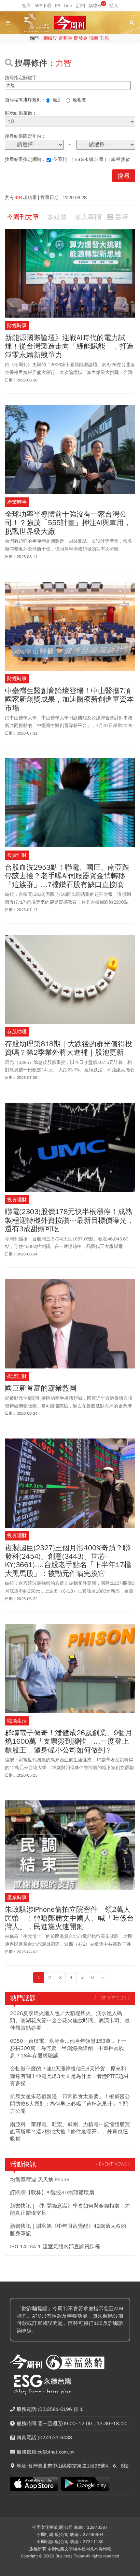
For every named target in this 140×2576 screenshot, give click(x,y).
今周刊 (60, 159)
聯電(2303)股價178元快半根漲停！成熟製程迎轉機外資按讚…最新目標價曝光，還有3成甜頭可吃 (69, 1220)
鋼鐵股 (50, 38)
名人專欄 (88, 217)
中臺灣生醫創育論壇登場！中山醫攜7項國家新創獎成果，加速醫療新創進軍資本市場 (69, 700)
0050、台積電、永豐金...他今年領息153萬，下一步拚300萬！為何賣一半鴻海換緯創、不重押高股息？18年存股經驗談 (68, 2048)
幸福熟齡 (121, 159)
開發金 (81, 38)
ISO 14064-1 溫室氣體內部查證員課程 (55, 2247)
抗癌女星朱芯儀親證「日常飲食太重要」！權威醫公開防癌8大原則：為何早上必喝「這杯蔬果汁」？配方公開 (70, 2104)
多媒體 (57, 217)
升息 (105, 38)
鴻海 (94, 38)
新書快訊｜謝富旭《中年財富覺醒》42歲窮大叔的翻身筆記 (68, 2230)
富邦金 (65, 38)
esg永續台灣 (89, 159)
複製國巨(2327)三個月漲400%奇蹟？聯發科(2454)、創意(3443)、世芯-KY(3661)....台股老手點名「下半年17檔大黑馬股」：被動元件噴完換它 (68, 1561)
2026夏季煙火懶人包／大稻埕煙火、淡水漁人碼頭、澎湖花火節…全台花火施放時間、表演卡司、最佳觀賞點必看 (70, 2021)
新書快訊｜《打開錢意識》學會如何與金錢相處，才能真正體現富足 (70, 2210)
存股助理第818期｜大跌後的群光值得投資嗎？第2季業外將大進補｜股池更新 (69, 1048)
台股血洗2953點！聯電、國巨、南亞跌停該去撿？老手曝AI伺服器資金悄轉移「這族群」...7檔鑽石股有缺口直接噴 (67, 876)
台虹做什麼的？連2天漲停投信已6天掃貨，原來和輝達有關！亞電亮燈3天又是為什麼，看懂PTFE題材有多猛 (69, 2076)
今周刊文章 (23, 217)
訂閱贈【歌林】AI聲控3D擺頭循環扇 (52, 2193)
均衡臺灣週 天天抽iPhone (40, 2180)
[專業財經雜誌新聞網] (70, 23)
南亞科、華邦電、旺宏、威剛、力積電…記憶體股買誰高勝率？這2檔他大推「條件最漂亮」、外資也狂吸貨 (70, 2132)
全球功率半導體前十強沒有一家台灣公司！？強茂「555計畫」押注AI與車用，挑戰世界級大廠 (68, 523)
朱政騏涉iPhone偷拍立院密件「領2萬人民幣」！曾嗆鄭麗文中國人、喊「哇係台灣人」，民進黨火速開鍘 (69, 1918)
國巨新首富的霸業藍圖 (41, 1388)
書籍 (121, 217)
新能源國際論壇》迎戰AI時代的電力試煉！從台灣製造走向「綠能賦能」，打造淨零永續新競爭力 (69, 346)
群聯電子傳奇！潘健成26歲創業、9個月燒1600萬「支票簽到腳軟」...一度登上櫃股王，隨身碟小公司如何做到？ (69, 1742)
